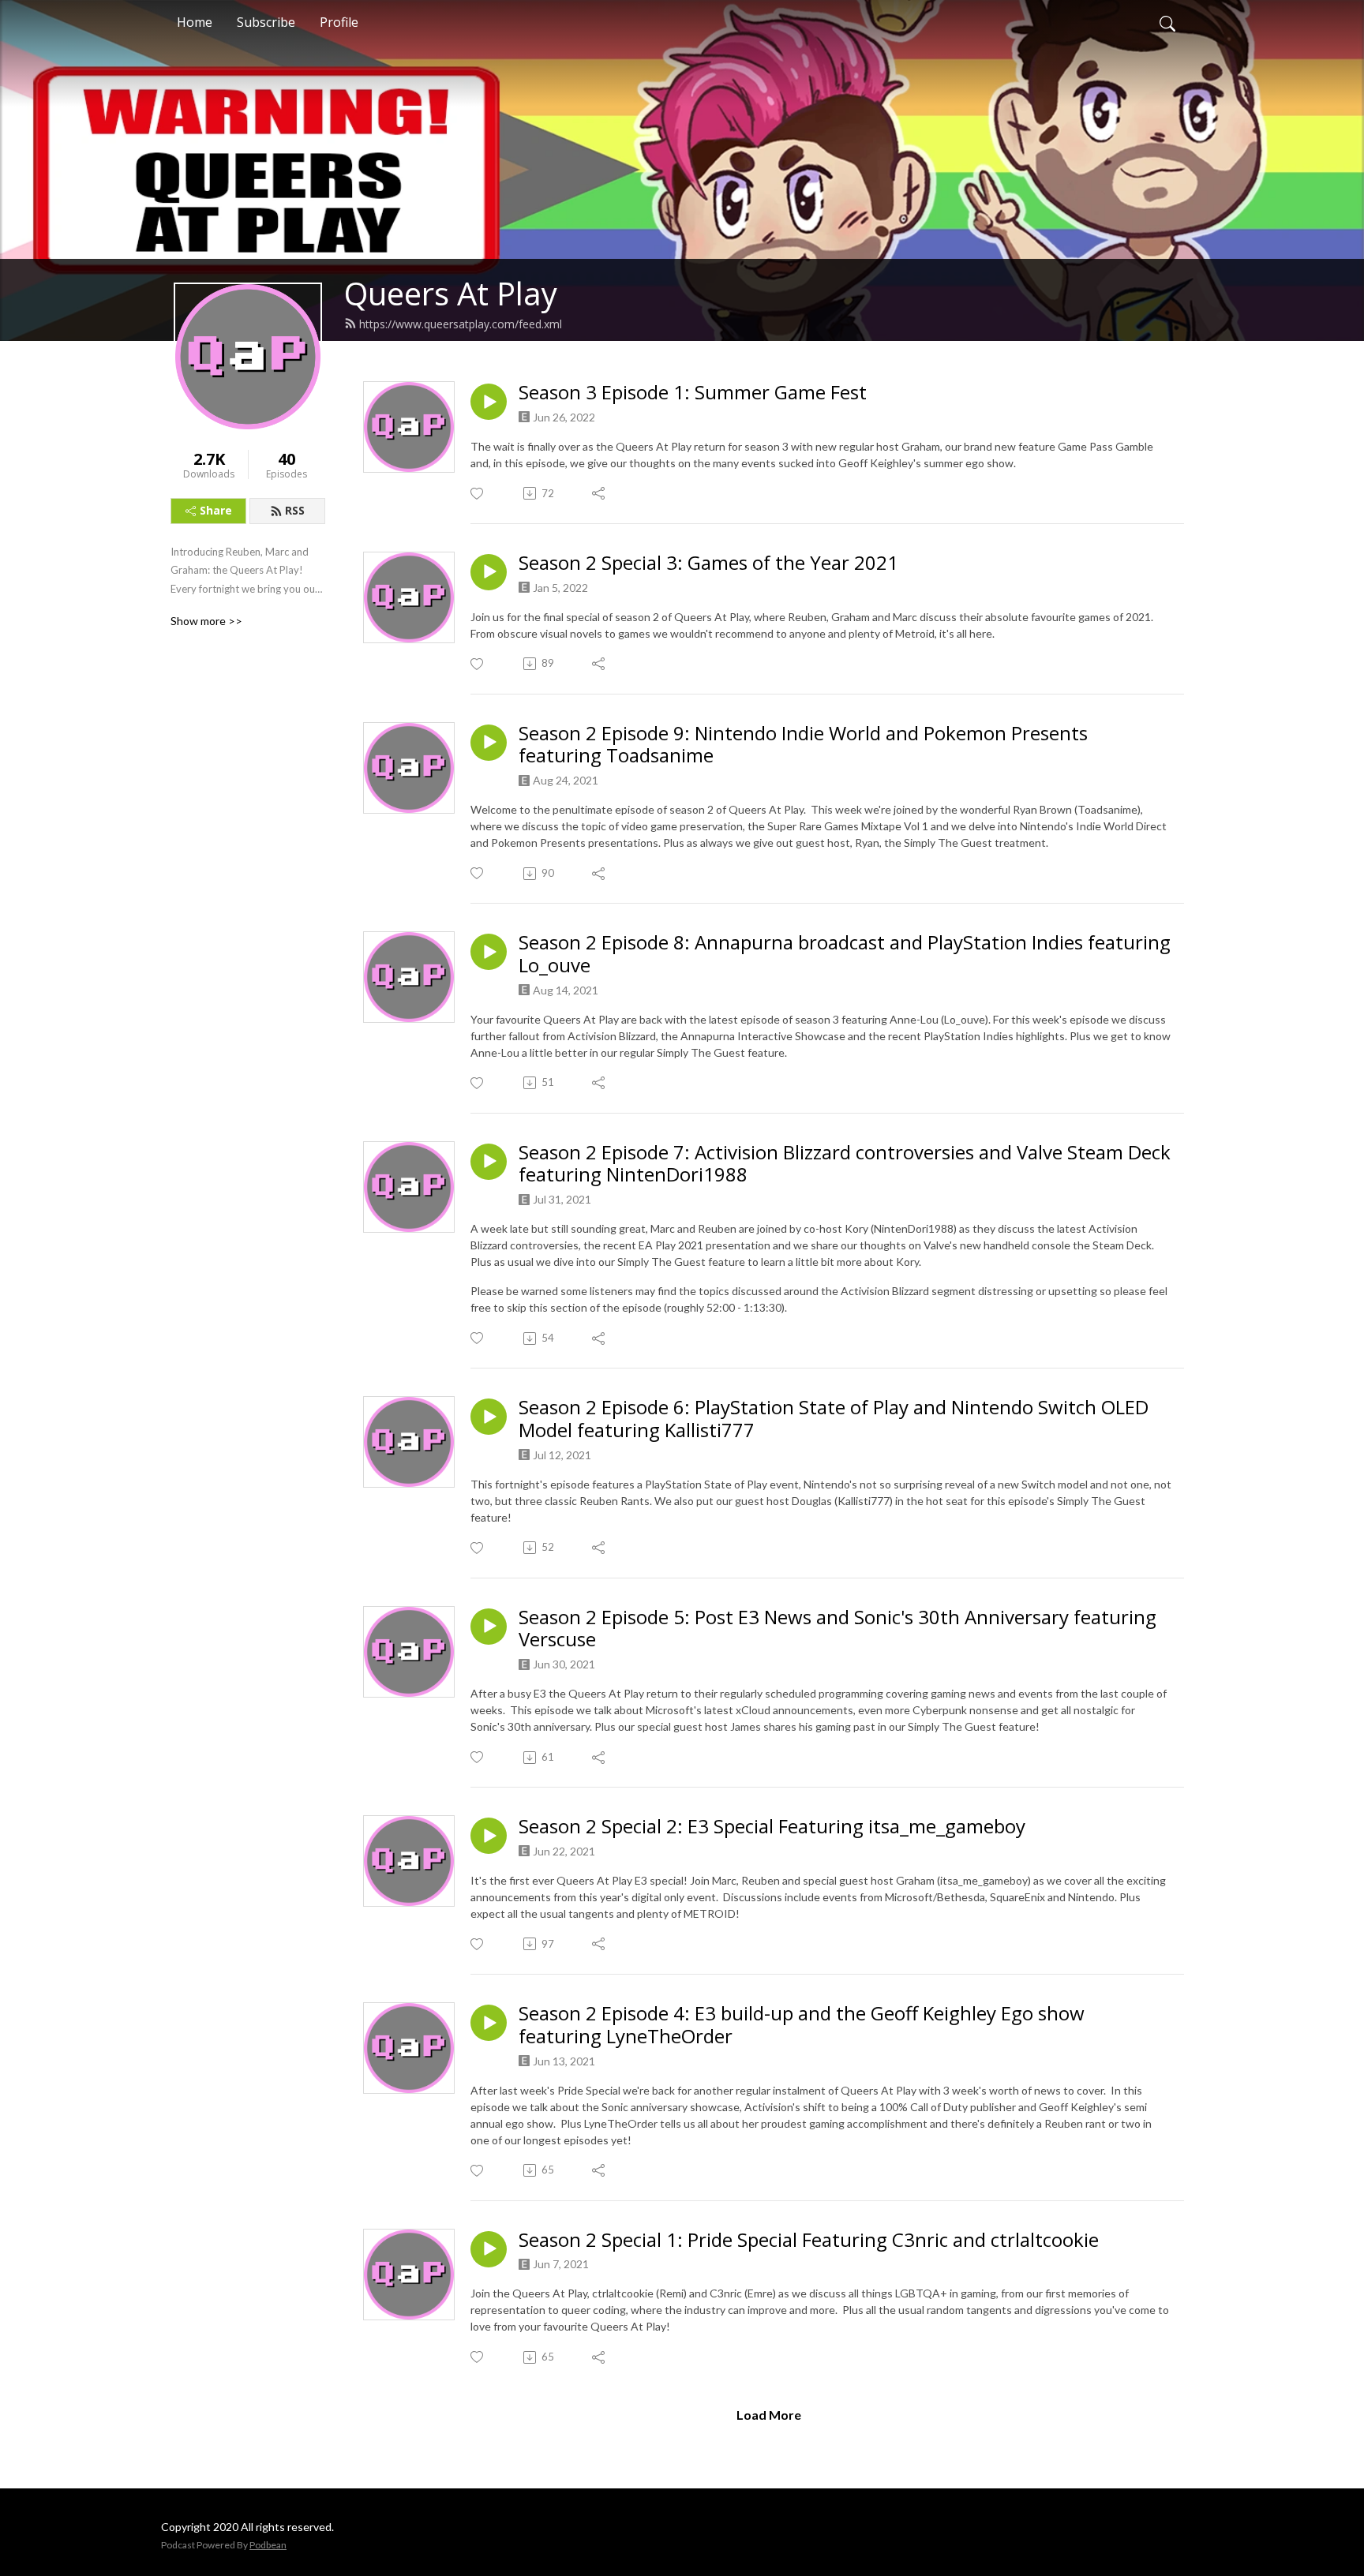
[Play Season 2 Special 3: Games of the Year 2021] (489, 572)
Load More (769, 2415)
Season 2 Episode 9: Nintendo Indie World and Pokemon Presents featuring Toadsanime (803, 745)
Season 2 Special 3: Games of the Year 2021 (708, 563)
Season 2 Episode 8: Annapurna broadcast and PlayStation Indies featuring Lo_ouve (845, 954)
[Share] (600, 493)
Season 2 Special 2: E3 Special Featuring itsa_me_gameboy (772, 1827)
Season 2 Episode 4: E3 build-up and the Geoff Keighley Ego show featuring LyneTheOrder (802, 2025)
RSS (295, 510)
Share (216, 510)
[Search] (1167, 22)
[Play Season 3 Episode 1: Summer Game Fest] (489, 402)
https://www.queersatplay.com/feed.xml (461, 324)
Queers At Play (451, 293)
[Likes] (478, 494)
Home (195, 22)
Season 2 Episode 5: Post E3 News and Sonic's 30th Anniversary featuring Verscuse (838, 1629)
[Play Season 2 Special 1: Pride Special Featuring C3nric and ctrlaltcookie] (489, 2249)
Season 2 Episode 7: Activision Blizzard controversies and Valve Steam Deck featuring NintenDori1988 (845, 1164)
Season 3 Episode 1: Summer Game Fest (693, 393)
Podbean (268, 2545)
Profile (339, 22)
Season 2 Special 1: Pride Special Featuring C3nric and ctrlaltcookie (809, 2240)
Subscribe (266, 22)
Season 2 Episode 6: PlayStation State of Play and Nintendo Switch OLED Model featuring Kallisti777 (834, 1419)
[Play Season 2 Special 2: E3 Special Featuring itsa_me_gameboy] (489, 1836)
